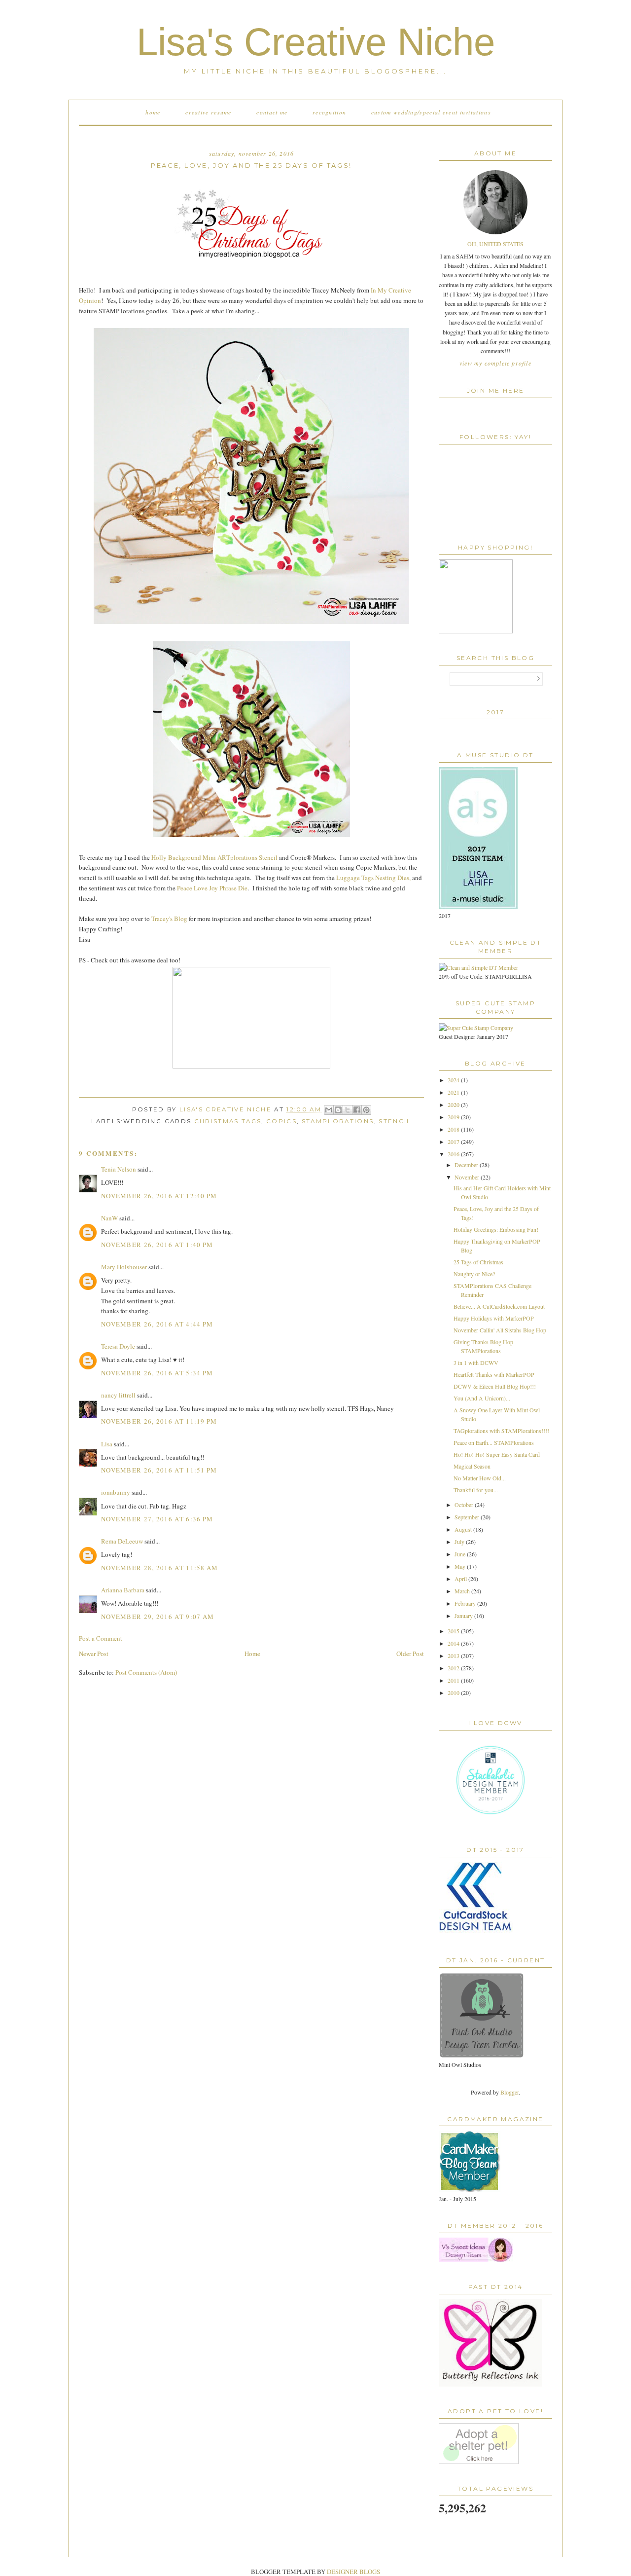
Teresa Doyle (118, 1346)
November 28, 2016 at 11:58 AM (160, 1568)
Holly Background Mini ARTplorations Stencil (214, 857)
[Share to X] (348, 1110)
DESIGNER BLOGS (353, 2572)
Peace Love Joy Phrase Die (211, 888)
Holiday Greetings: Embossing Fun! (496, 1229)
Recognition (329, 112)
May (461, 1566)
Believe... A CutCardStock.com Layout (499, 1306)
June (461, 1554)
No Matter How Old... (480, 1478)
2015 (454, 1631)
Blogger (509, 2092)
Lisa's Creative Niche (316, 42)
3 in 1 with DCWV (476, 1362)
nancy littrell (118, 1395)
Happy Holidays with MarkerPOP (494, 1318)
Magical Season (472, 1466)
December (467, 1165)
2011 (454, 1680)
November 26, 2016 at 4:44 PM (157, 1324)
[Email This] (329, 1110)
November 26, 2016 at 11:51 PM (159, 1470)
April (461, 1579)
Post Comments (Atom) (146, 1672)
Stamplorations (338, 1121)
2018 (454, 1129)
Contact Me (272, 112)
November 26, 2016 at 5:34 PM (157, 1373)
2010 (454, 1693)
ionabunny (116, 1492)
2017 (454, 1141)
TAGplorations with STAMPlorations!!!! (501, 1431)
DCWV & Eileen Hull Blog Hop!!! (495, 1386)
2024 (454, 1080)
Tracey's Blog (169, 919)
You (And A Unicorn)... (482, 1398)
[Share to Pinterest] (366, 1110)
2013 (454, 1656)
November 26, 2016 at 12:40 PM (159, 1196)
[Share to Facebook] (357, 1110)
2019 (454, 1117)
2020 (454, 1104)
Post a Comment (101, 1638)
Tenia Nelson (119, 1169)
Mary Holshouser (124, 1267)
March (463, 1591)
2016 (454, 1154)
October (465, 1505)
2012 (454, 1668)
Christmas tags (228, 1121)
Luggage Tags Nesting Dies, (373, 878)
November (468, 1177)
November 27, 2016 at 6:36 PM (157, 1519)
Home (153, 112)
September (468, 1517)
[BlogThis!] (338, 1110)
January (464, 1616)
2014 (454, 1643)
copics (281, 1121)
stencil (395, 1121)
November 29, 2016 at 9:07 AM (158, 1617)
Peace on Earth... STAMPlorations (494, 1442)
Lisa (107, 1444)
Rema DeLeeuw (122, 1541)
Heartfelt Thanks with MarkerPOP (494, 1374)
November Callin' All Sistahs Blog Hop (500, 1330)
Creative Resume (209, 112)
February (466, 1603)
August (464, 1529)
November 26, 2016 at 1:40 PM (157, 1245)
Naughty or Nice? (474, 1274)
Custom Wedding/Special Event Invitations (431, 112)
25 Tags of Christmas (478, 1262)
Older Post (410, 1654)
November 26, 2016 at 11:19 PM (159, 1421)
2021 (454, 1092)
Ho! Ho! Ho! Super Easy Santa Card (497, 1454)
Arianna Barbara (123, 1590)
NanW (109, 1218)
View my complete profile (495, 363)
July (460, 1542)
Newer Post (94, 1654)
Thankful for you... (476, 1490)
